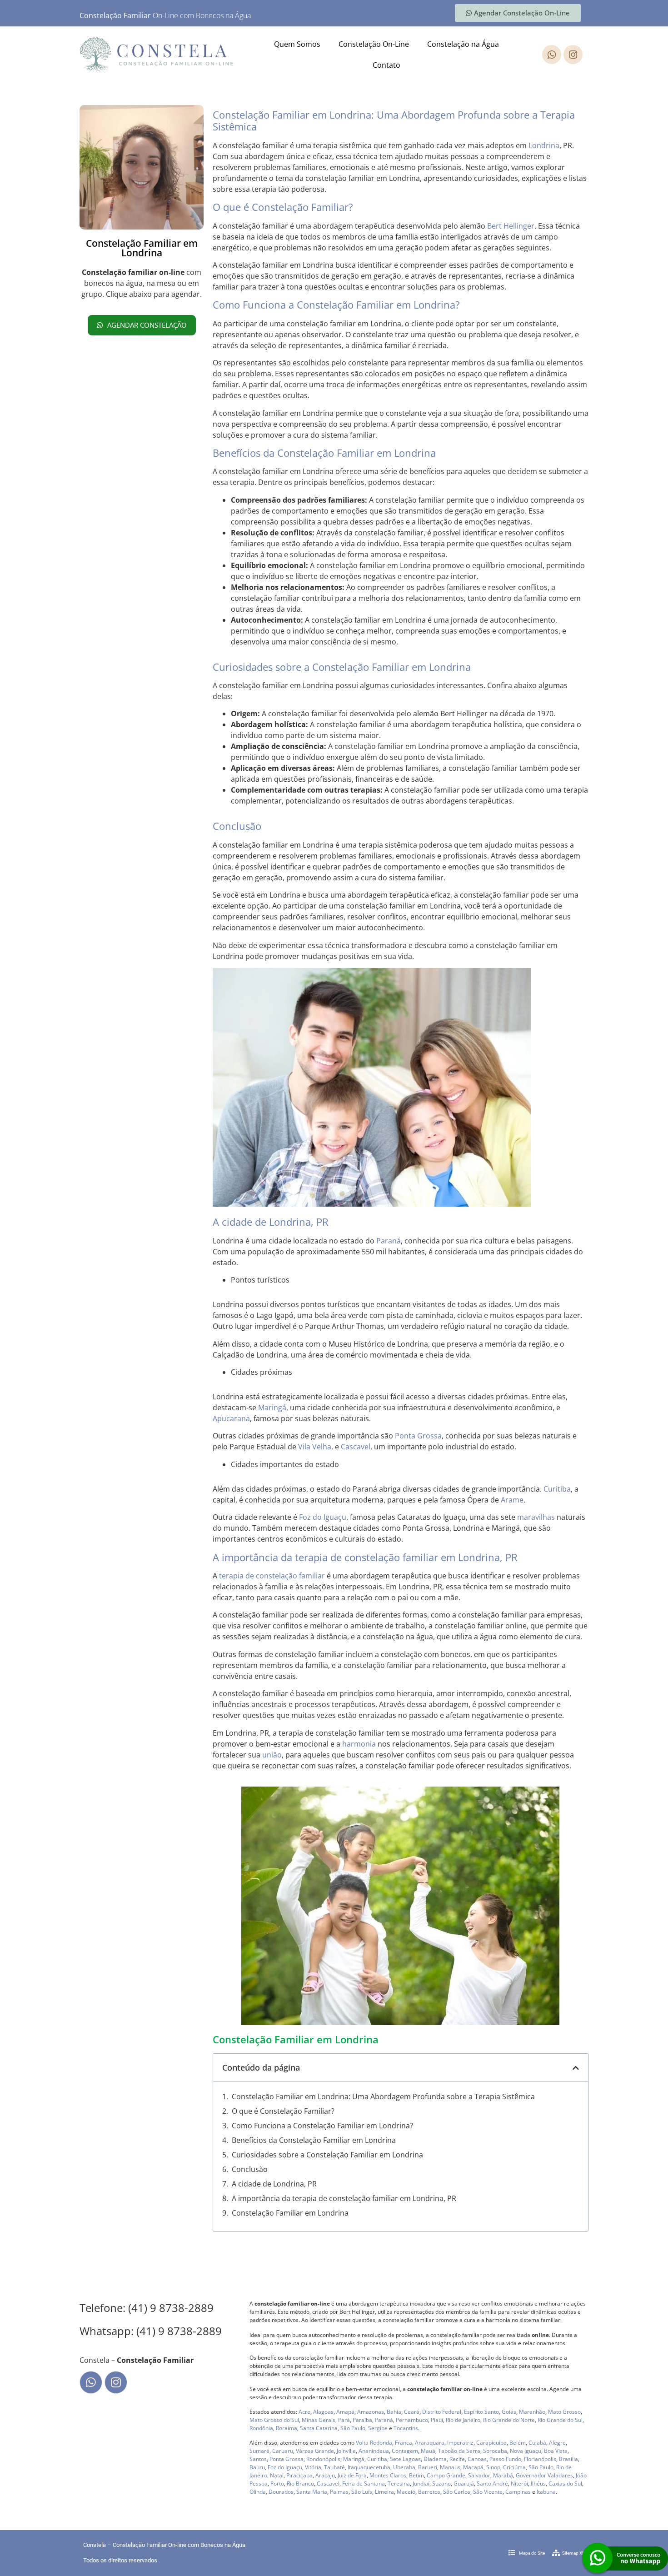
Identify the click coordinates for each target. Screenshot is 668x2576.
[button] (576, 2068)
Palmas (339, 2492)
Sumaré (259, 2451)
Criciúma (514, 2467)
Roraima (287, 2428)
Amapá (345, 2412)
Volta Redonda (374, 2443)
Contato (386, 65)
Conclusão (250, 2169)
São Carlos (457, 2492)
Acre (304, 2412)
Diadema (435, 2459)
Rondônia (261, 2428)
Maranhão (532, 2412)
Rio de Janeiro (463, 2420)
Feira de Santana (364, 2484)
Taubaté (334, 2467)
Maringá (272, 1408)
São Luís (362, 2492)
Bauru (257, 2467)
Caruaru (283, 2451)
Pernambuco (412, 2420)
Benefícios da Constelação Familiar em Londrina (314, 2140)
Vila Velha (315, 1447)
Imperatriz (460, 2443)
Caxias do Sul (565, 2484)
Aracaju (325, 2475)
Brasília (568, 2459)
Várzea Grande (315, 2451)
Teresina (399, 2484)
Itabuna (546, 2492)
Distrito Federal (442, 2412)
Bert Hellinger (511, 226)
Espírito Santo (481, 2412)
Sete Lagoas (405, 2459)
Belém (518, 2443)
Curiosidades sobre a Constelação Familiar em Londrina (327, 2155)
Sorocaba (495, 2451)
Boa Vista (556, 2451)
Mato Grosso (564, 2412)
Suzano (441, 2484)
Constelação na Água (463, 44)
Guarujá (464, 2484)
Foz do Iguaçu (323, 1517)
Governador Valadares (544, 2475)
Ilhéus (538, 2484)
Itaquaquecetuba (369, 2467)
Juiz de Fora (352, 2475)
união (272, 1755)
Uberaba (404, 2467)
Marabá (503, 2475)
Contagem (405, 2451)
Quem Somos (297, 44)
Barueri (428, 2467)
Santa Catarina (319, 2428)
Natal (277, 2475)
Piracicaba (299, 2475)
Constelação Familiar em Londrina (290, 2213)
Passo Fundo (505, 2459)
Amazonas (371, 2412)
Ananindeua (374, 2451)
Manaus (450, 2467)
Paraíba (362, 2420)
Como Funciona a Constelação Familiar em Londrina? (322, 2126)
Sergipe (378, 2428)
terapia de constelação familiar (272, 1576)
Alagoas (323, 2412)
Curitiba (557, 1489)
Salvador (479, 2475)
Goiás (509, 2412)
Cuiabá (537, 2443)
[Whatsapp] (552, 55)
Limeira (384, 2492)
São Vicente (488, 2492)
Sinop (493, 2467)
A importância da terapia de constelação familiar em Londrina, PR (344, 2198)
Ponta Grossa (418, 1436)
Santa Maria (312, 2492)
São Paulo (353, 2428)
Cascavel (356, 1447)
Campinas (518, 2492)
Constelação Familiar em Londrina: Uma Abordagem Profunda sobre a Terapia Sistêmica (383, 2097)
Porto (277, 2484)
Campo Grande (446, 2475)
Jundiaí (421, 2484)
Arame (512, 1500)
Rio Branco (300, 2484)
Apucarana (231, 1418)
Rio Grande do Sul (560, 2420)
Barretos (429, 2492)
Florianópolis (540, 2459)
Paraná (389, 1241)
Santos (258, 2459)
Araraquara (430, 2443)
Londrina (544, 145)
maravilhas (536, 1517)
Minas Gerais (319, 2420)
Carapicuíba (491, 2443)
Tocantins (406, 2428)
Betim (416, 2475)
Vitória (313, 2467)
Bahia (394, 2412)
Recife (457, 2459)
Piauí (437, 2420)
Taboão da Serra (459, 2451)
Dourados (281, 2492)
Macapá (473, 2467)
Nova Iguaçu (526, 2451)
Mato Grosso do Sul (274, 2420)
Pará (344, 2420)
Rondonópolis (323, 2459)
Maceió (406, 2492)
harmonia (359, 1744)
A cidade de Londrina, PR (274, 2184)
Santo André (492, 2484)
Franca (404, 2443)
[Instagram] (573, 55)
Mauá (428, 2451)
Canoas (477, 2459)
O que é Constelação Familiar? (283, 2111)
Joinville (346, 2451)
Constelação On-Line (374, 44)
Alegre (557, 2443)
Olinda (258, 2492)
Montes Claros (388, 2475)
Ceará (412, 2412)
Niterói (519, 2484)
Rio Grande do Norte (509, 2420)
